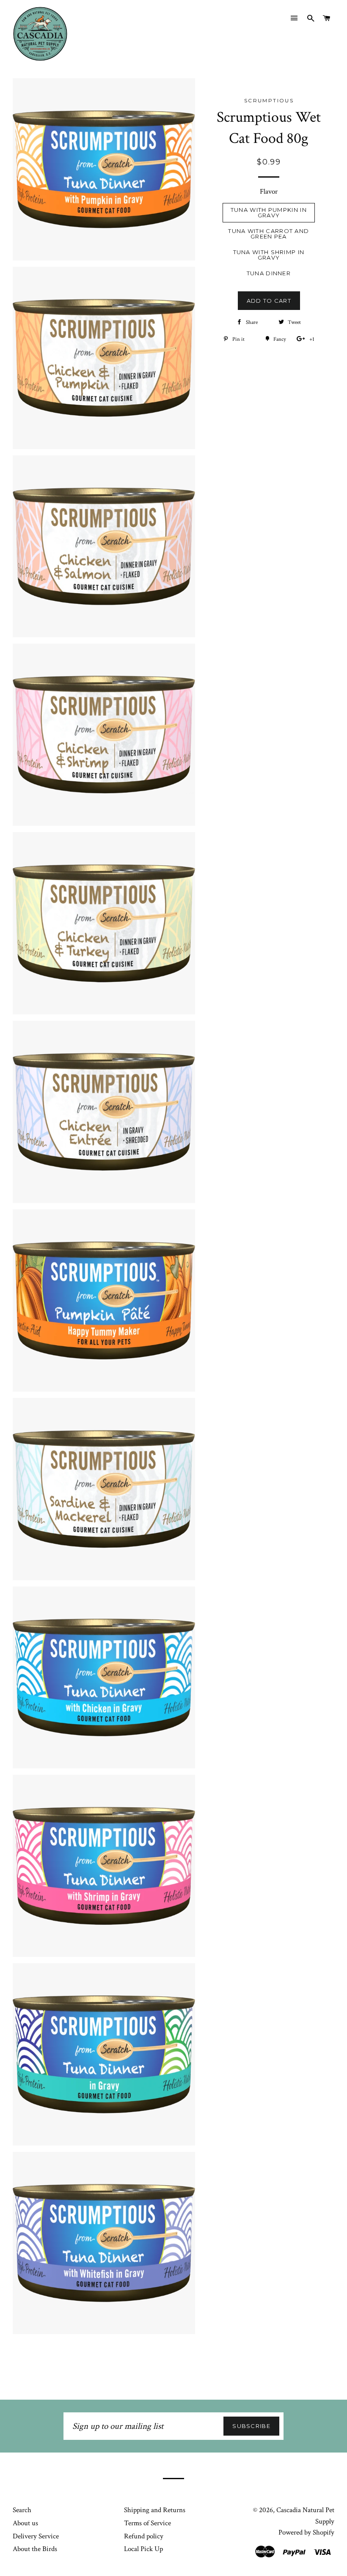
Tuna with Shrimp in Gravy (269, 255)
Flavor (269, 192)
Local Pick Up (143, 2549)
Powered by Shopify (306, 2532)
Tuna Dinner (269, 273)
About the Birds (35, 2549)
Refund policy (144, 2536)
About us (25, 2523)
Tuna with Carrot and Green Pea (269, 234)
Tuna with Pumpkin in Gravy (269, 212)
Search (22, 2510)
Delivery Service (36, 2536)
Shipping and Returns (155, 2510)
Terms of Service (147, 2523)
